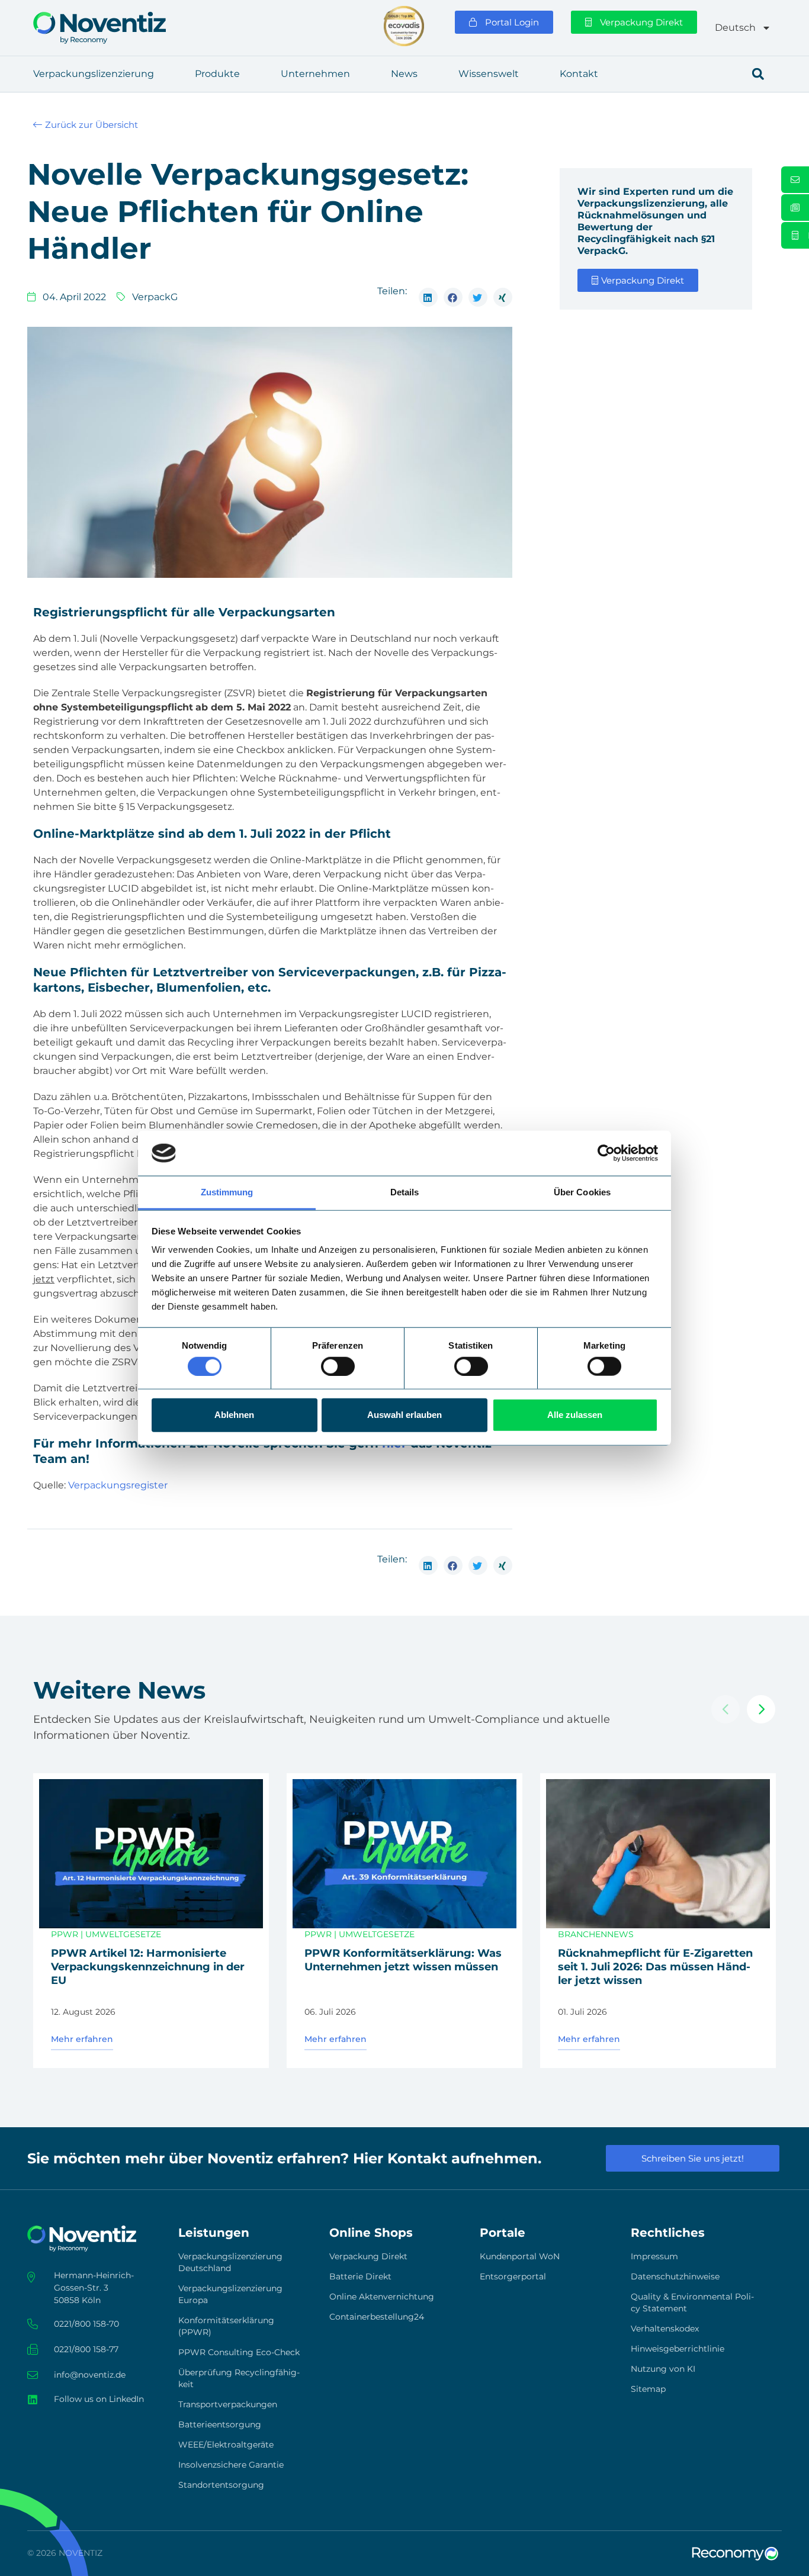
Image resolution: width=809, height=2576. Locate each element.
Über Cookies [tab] (582, 1192)
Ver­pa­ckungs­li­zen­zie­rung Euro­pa (230, 2294)
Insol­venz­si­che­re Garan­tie (231, 2465)
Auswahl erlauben (404, 1415)
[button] (758, 74)
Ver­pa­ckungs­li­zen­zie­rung (94, 74)
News (404, 74)
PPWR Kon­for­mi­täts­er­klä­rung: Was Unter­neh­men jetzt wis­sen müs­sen (403, 1960)
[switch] (338, 1366)
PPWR (65, 1934)
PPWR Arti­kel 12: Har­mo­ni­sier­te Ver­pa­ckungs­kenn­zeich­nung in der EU (148, 1967)
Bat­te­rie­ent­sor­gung (220, 2424)
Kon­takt (579, 74)
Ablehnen (234, 1415)
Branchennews (596, 1934)
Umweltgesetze (123, 1934)
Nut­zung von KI (663, 2369)
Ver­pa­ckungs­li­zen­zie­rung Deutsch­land (230, 2262)
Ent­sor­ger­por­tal (513, 2276)
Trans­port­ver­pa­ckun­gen (228, 2404)
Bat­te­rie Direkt (360, 2276)
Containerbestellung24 (377, 2317)
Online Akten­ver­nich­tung (382, 2297)
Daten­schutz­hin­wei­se (675, 2276)
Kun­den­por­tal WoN (520, 2256)
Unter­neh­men (315, 74)
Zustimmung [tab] (227, 1192)
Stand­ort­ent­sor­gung (221, 2485)
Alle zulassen (575, 1415)
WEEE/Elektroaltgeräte (226, 2445)
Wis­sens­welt (489, 74)
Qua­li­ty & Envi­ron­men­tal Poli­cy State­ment (692, 2302)
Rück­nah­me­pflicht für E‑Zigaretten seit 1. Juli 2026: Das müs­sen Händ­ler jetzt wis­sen (655, 1967)
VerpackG (155, 297)
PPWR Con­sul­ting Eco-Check (239, 2352)
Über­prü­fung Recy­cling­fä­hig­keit (239, 2378)
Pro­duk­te (217, 74)
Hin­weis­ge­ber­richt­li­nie (678, 2349)
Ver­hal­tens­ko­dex (665, 2329)
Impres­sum (654, 2256)
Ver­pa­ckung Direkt (368, 2256)
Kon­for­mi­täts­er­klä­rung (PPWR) (226, 2326)
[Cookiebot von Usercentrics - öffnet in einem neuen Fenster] (606, 1153)
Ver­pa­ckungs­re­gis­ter (118, 1485)
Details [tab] (405, 1192)
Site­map (648, 2389)
